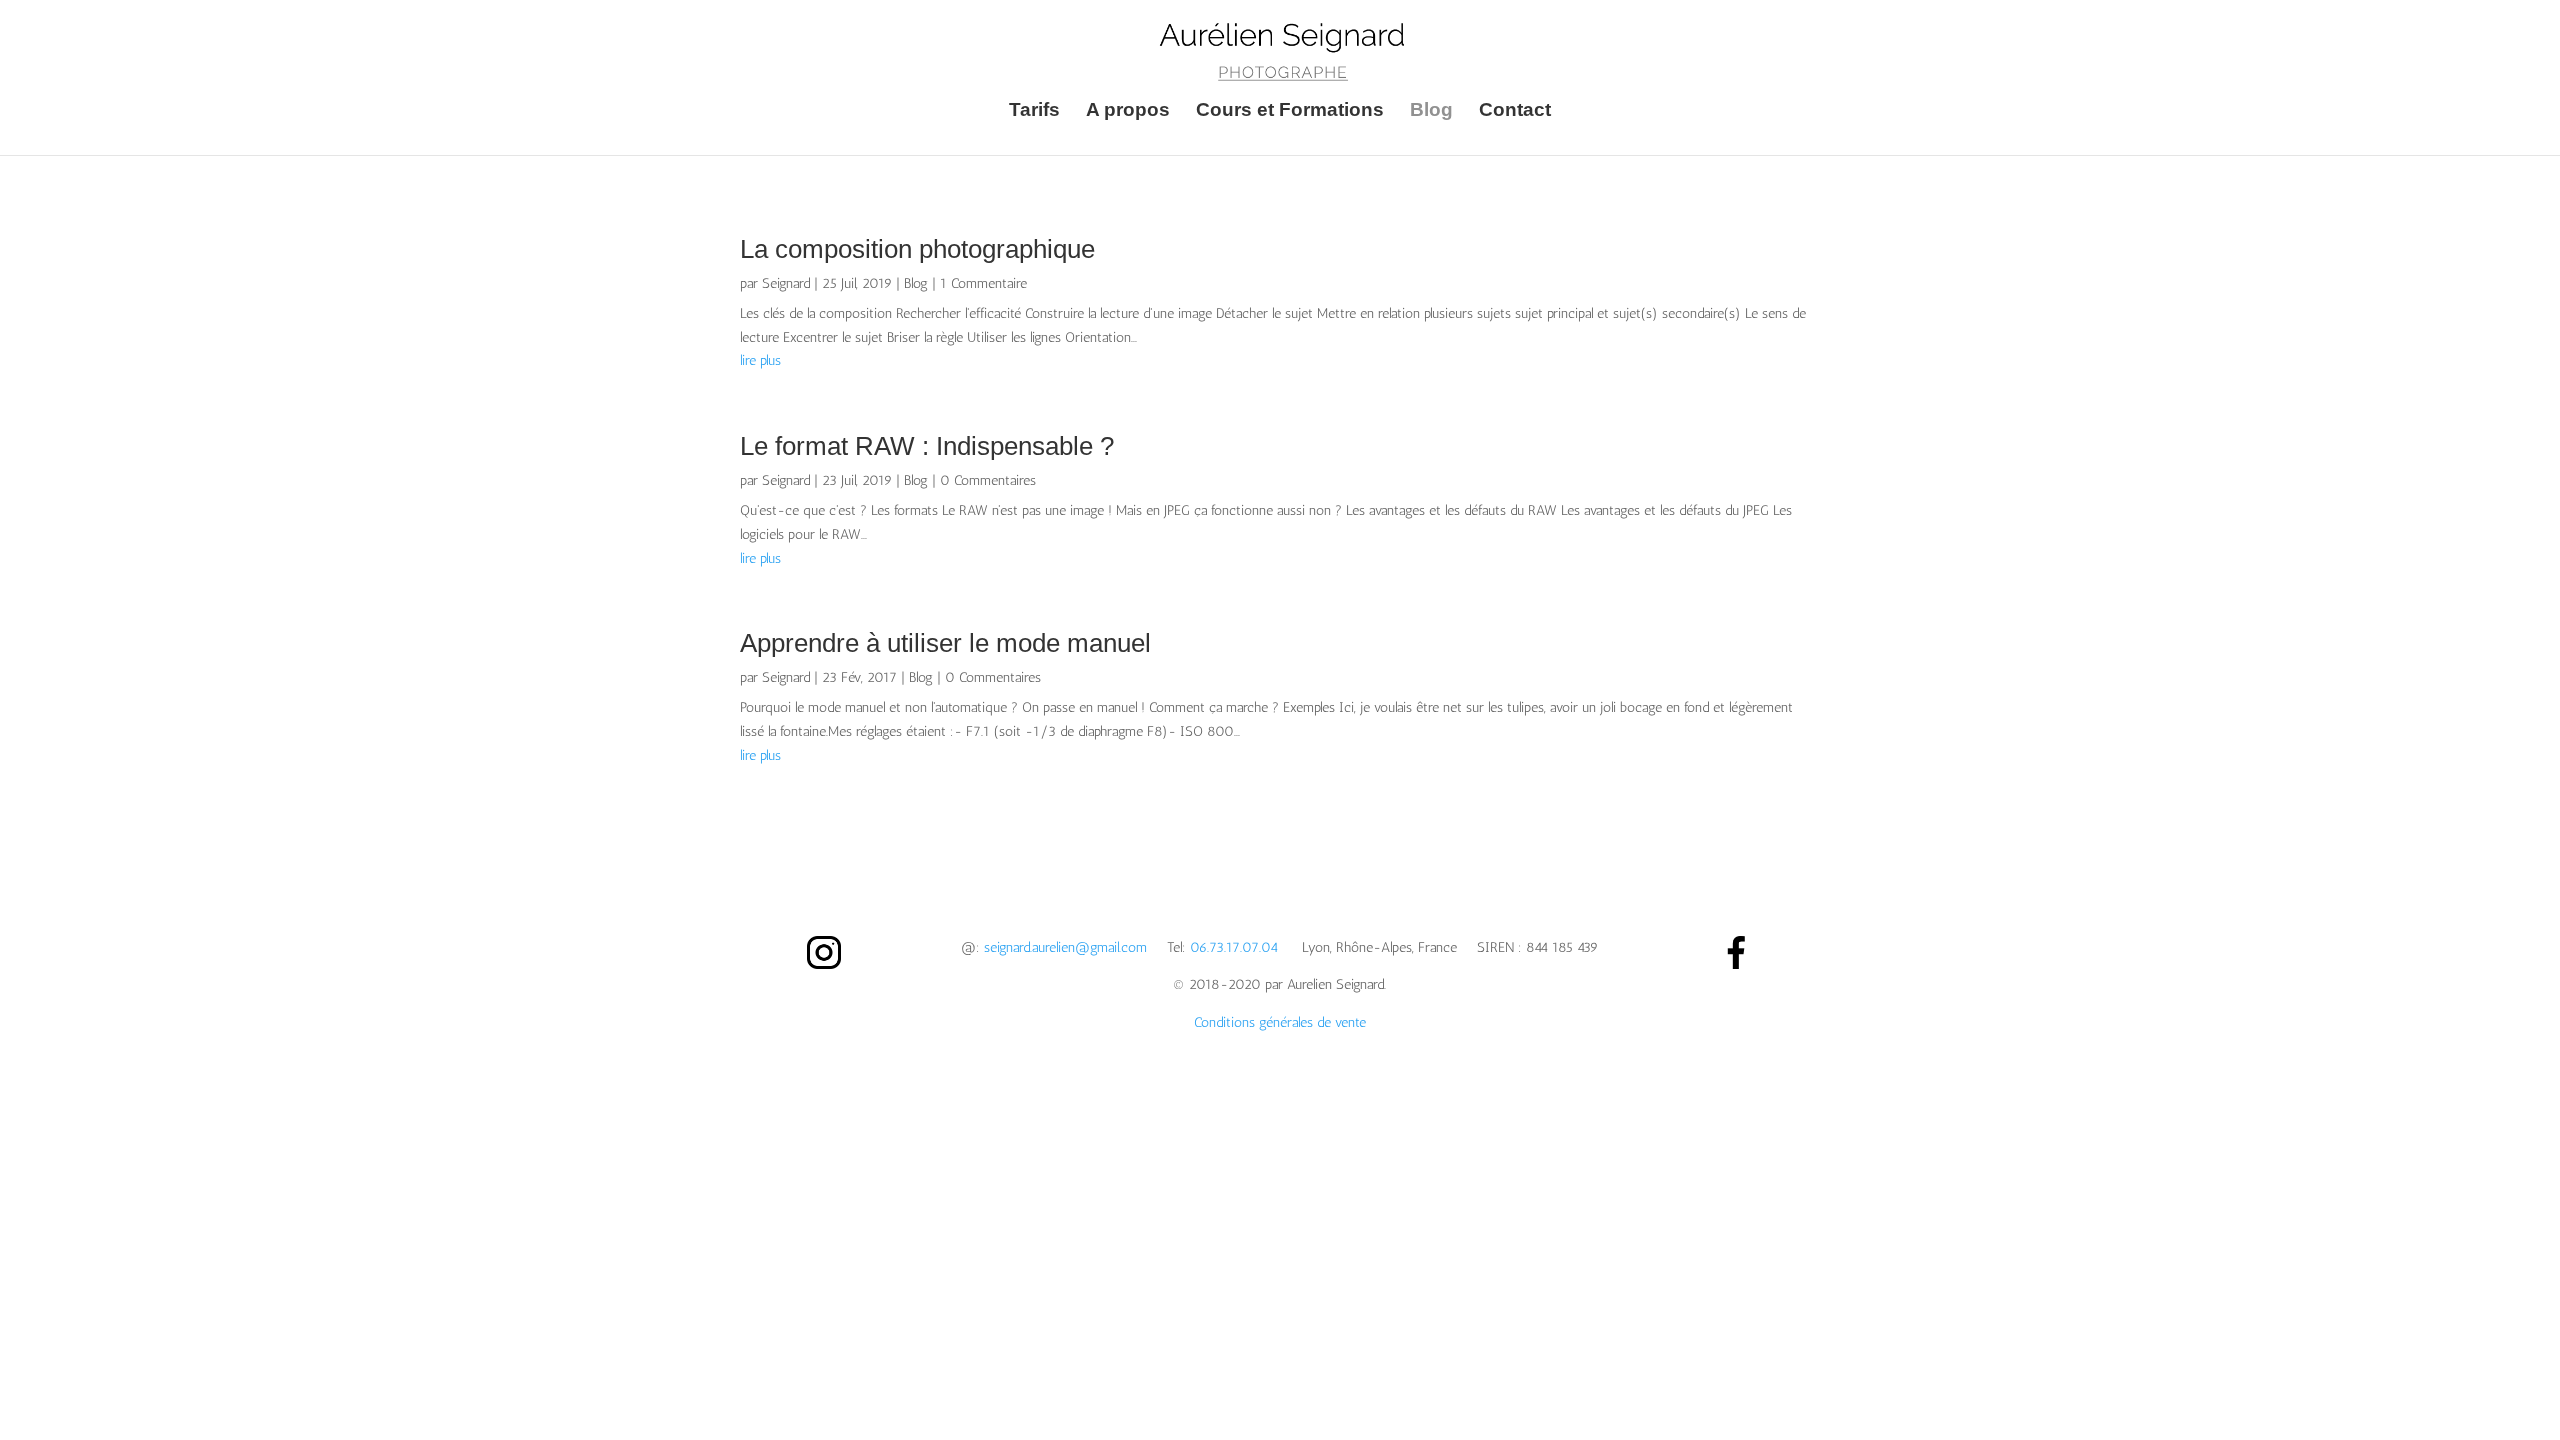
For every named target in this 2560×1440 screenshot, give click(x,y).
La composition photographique (917, 249)
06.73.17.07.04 (1234, 947)
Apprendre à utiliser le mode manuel (945, 643)
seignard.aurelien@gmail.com (1065, 947)
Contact (1515, 111)
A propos (1128, 111)
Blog (1431, 111)
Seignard (786, 283)
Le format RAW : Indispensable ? (927, 446)
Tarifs (1034, 111)
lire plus (760, 360)
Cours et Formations (1290, 111)
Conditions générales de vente (1280, 1022)
